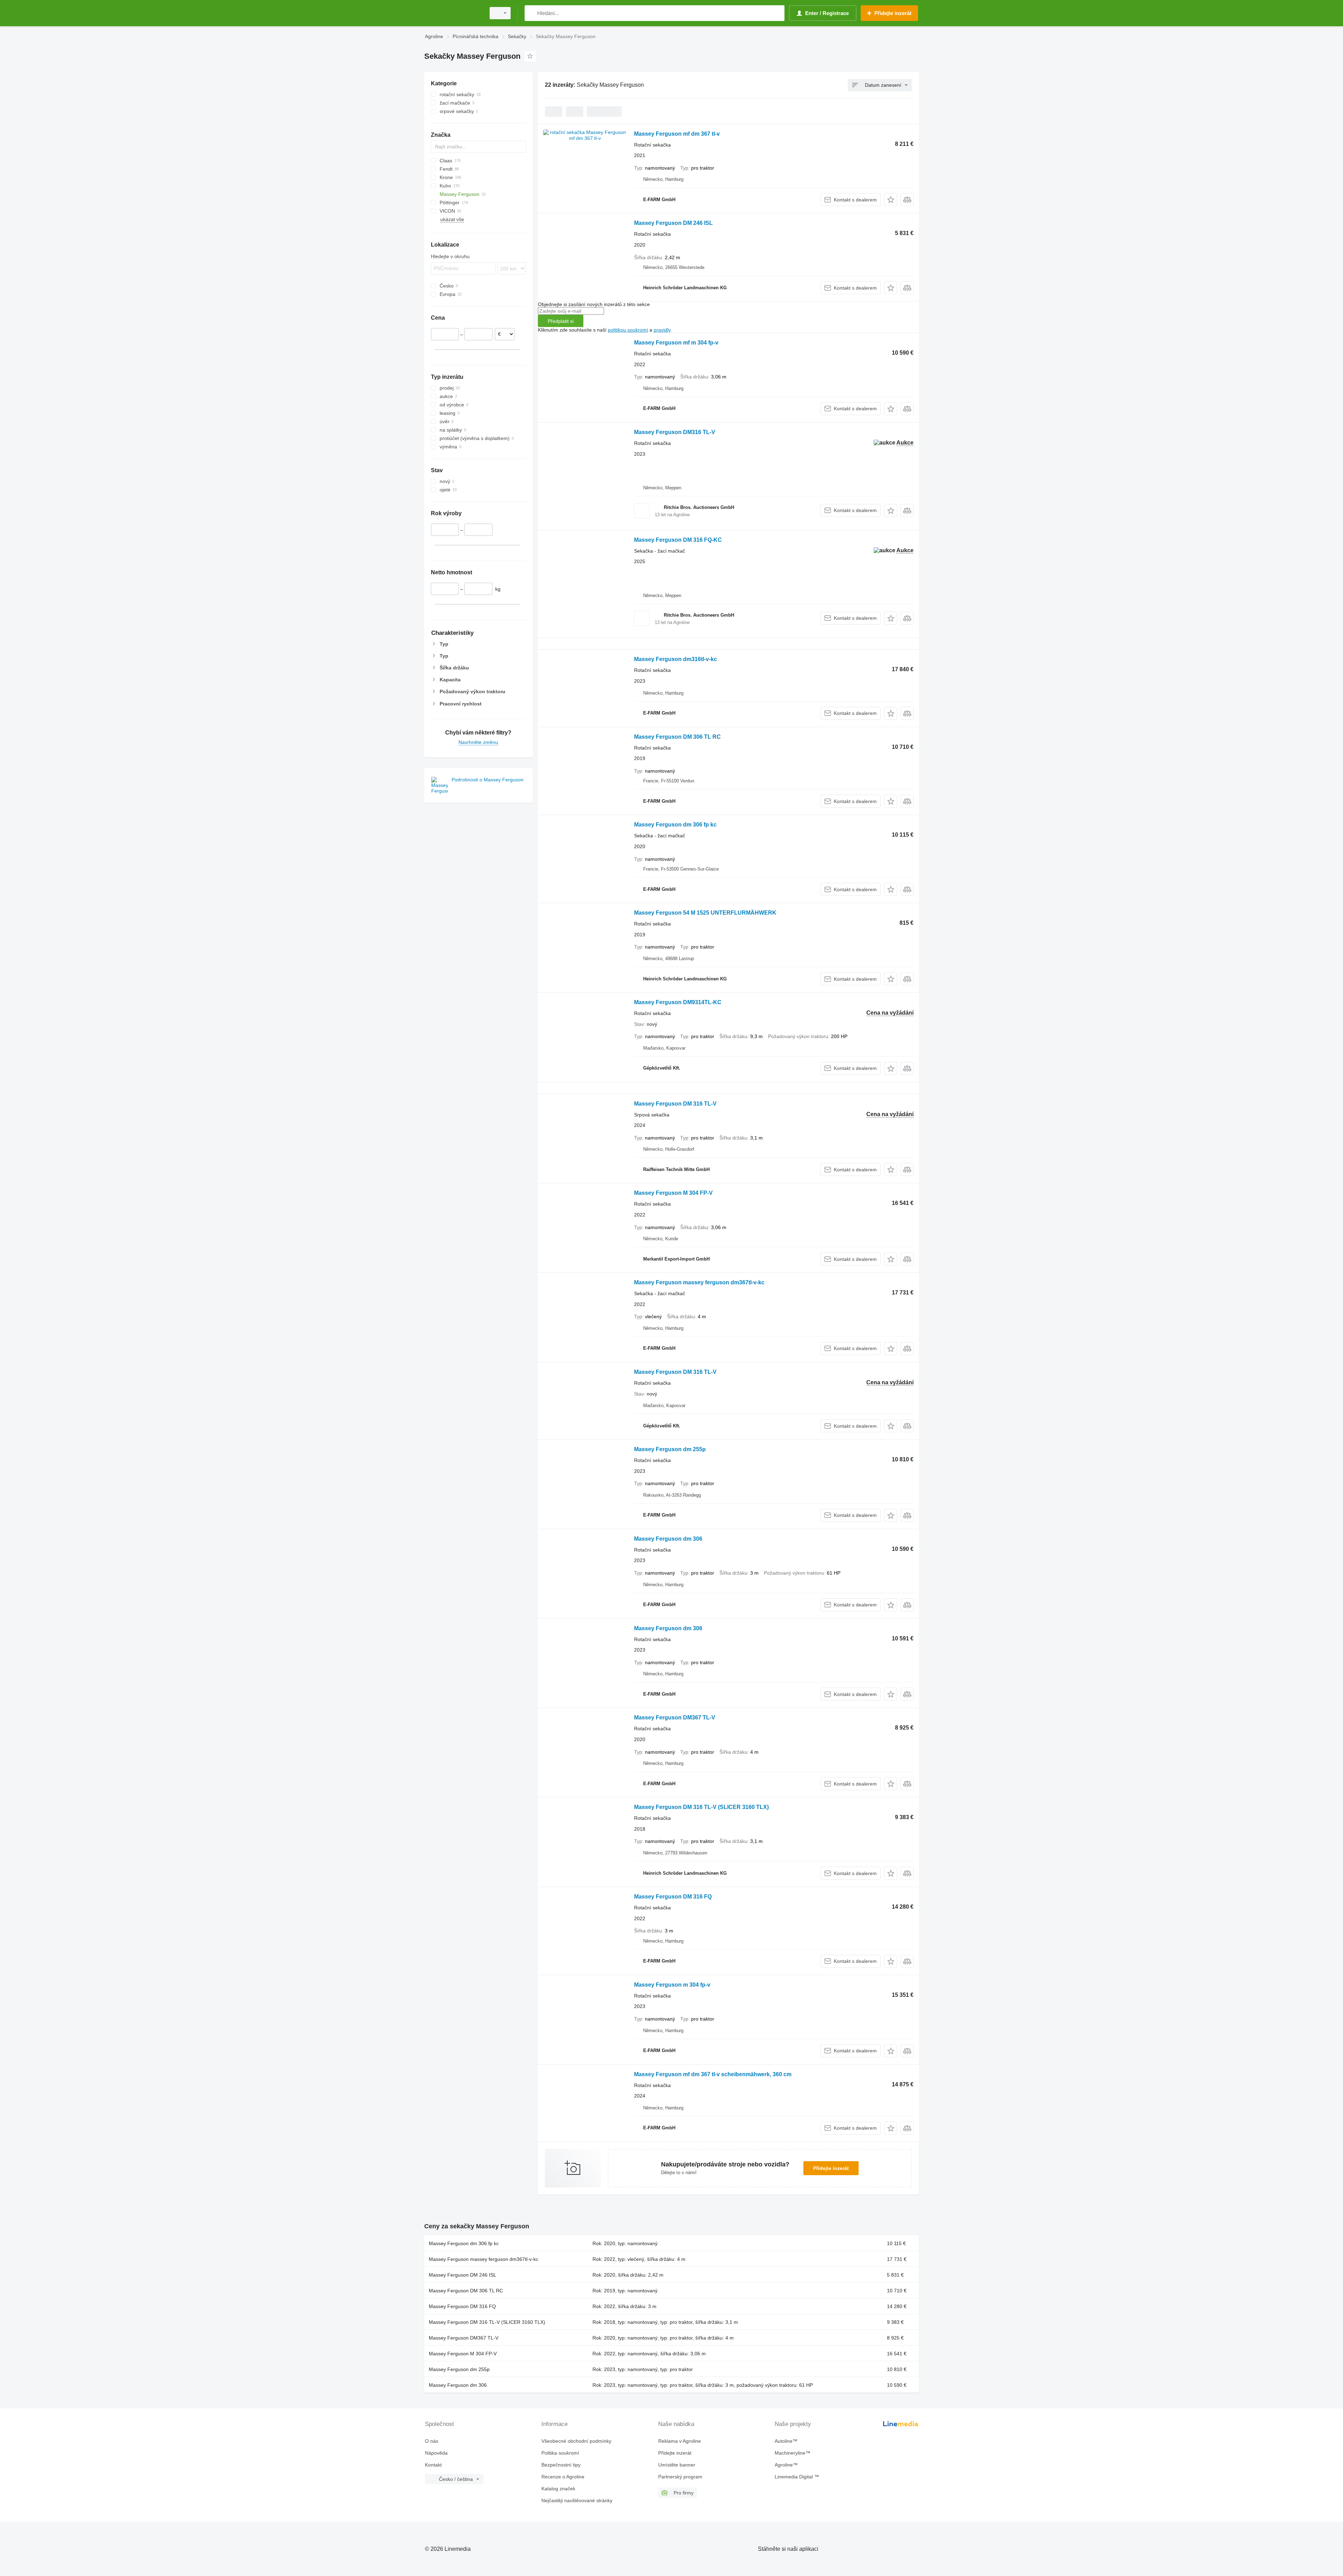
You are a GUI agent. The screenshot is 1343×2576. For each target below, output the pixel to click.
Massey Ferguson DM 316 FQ (673, 1897)
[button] (891, 200)
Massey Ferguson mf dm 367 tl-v (677, 134)
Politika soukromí (560, 2453)
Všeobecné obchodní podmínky (576, 2441)
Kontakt (433, 2465)
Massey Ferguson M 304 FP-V (673, 1193)
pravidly (662, 330)
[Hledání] (531, 13)
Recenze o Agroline (563, 2477)
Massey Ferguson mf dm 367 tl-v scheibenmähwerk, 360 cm (713, 2074)
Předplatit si (561, 321)
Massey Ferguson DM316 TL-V (675, 432)
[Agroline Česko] (453, 13)
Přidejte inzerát (831, 2168)
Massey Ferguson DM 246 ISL (673, 223)
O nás (432, 2441)
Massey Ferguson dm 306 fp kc (675, 825)
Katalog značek (558, 2489)
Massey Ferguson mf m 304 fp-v (676, 343)
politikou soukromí (628, 330)
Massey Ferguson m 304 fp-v (672, 1985)
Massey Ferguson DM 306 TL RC (677, 737)
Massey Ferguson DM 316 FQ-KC (678, 540)
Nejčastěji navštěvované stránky (577, 2500)
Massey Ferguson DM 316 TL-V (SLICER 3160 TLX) (701, 1807)
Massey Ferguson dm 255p (670, 1449)
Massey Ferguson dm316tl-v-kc (676, 659)
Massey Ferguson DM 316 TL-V (675, 1104)
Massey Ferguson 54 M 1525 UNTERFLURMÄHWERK (705, 913)
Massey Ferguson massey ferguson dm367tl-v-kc (699, 1282)
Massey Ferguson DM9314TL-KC (678, 1002)
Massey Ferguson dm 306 (668, 1539)
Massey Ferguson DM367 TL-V (675, 1718)
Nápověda (436, 2453)
